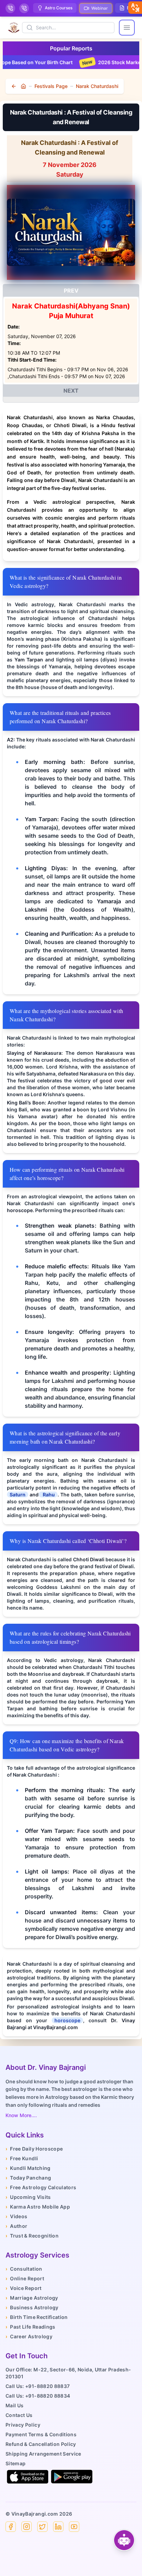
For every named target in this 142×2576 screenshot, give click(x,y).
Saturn (18, 1495)
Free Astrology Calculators (41, 2187)
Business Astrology (32, 2307)
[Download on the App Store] (28, 2477)
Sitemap (16, 2463)
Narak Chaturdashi (97, 86)
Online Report (25, 2278)
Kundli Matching (28, 2168)
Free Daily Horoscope (34, 2149)
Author (16, 2226)
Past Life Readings (31, 2327)
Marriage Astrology (32, 2298)
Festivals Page (51, 86)
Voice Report (24, 2288)
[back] (14, 86)
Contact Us (19, 2415)
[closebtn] (135, 8)
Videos (16, 2216)
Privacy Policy (23, 2425)
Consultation (24, 2269)
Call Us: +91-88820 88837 (38, 2386)
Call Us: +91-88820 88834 (38, 2396)
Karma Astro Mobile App (38, 2207)
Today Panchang (28, 2178)
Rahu (48, 1495)
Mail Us (14, 2405)
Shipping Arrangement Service (43, 2454)
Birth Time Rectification (37, 2317)
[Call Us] (10, 8)
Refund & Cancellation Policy (41, 2444)
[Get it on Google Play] (72, 2477)
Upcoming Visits (28, 2197)
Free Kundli (22, 2158)
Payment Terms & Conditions (41, 2434)
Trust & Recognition (32, 2236)
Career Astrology (29, 2336)
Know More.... (21, 2115)
